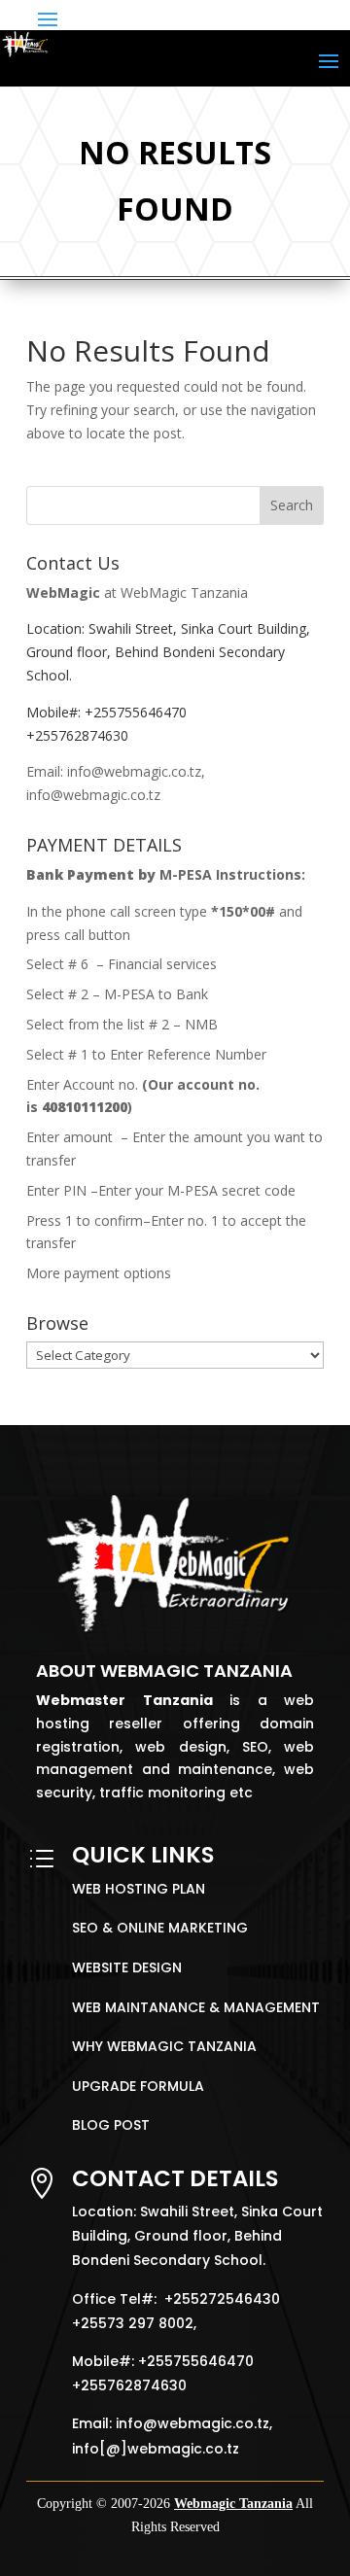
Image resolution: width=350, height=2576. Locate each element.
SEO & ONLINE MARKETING (160, 1928)
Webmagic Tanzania (233, 2504)
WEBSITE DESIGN (127, 1967)
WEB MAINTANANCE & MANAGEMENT (196, 2007)
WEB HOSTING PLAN (139, 1889)
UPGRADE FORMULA (138, 2086)
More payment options (99, 1273)
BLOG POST (111, 2125)
